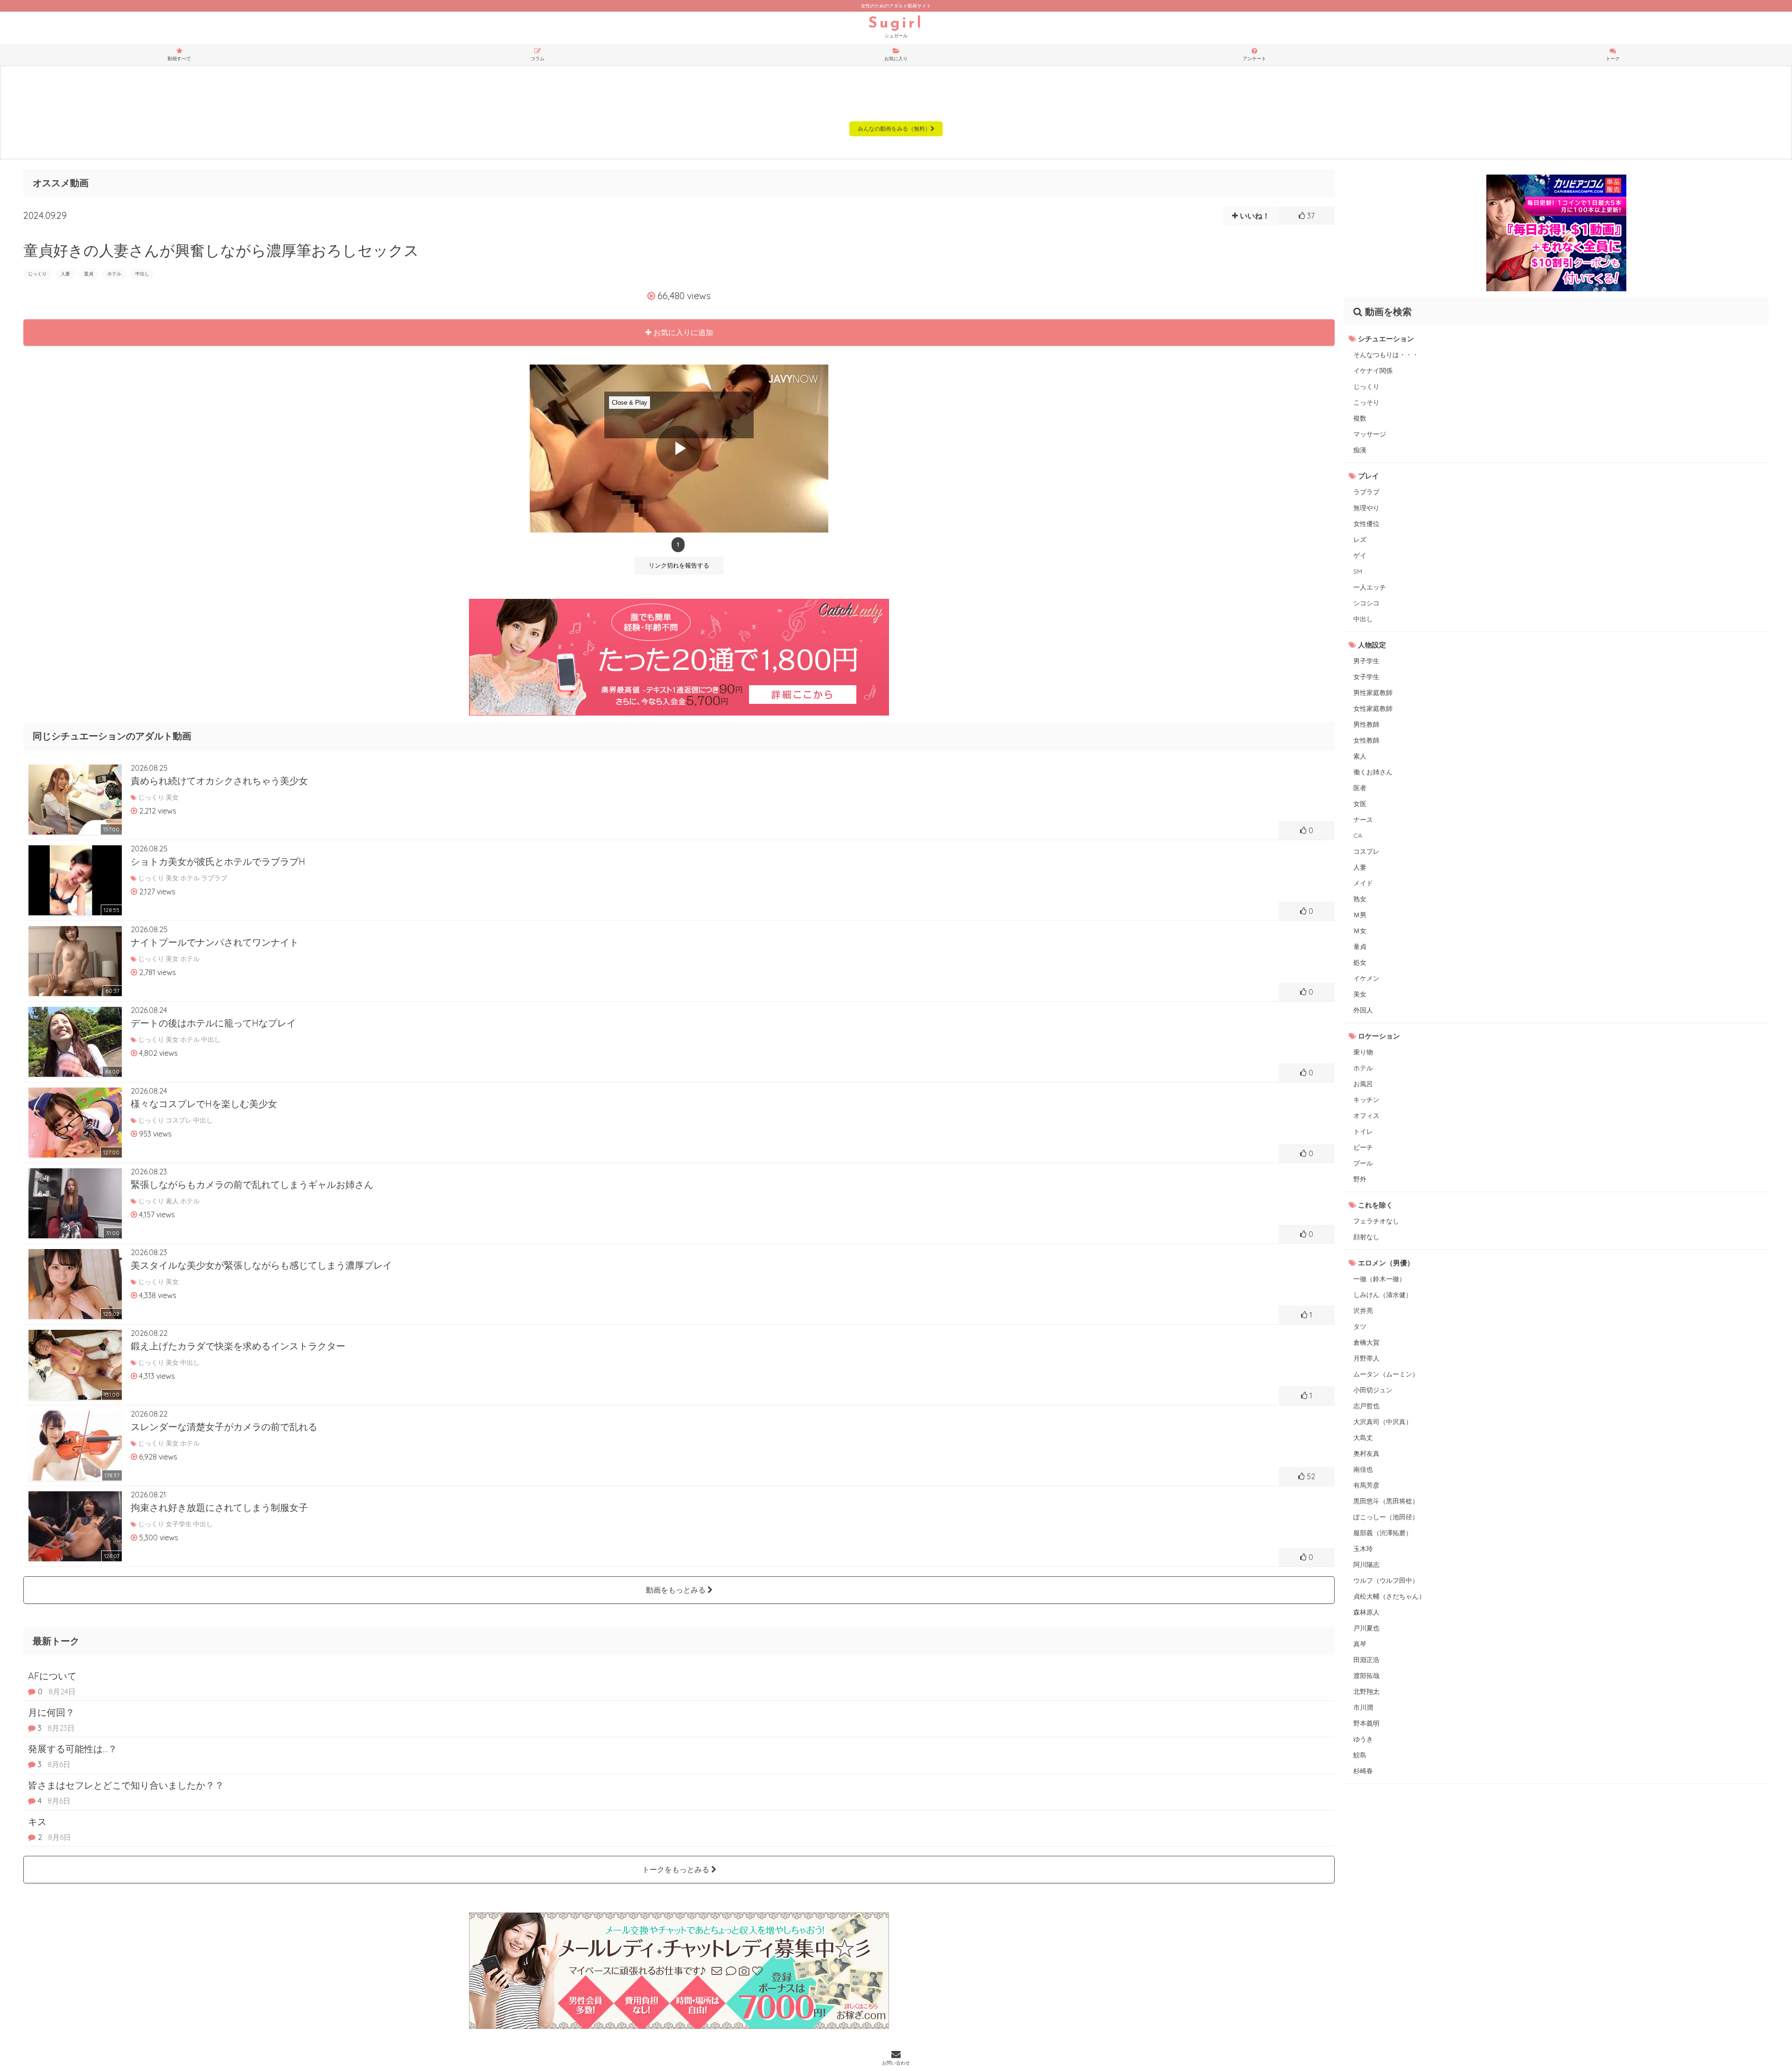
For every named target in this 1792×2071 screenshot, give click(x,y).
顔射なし (1366, 1237)
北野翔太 (1366, 1692)
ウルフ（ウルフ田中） (1386, 1580)
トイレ (1363, 1131)
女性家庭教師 (1373, 709)
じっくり (37, 274)
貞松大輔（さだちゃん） (1389, 1596)
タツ (1360, 1327)
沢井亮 (1363, 1311)
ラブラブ (1366, 492)
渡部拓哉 (1366, 1676)
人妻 (65, 274)
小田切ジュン (1373, 1390)
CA (1358, 835)
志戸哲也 (1366, 1406)
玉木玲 (1363, 1549)
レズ (1360, 540)
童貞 (89, 274)
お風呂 (1363, 1084)
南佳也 (1363, 1469)
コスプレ (1366, 851)
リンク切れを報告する (679, 565)
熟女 (1360, 899)
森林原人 (1366, 1612)
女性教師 (1366, 740)
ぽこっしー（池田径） (1386, 1517)
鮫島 (1360, 1755)
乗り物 (1363, 1052)
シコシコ (1366, 603)
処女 (1360, 962)
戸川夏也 (1366, 1628)
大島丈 (1363, 1438)
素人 (1360, 756)
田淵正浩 (1366, 1660)
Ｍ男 (1360, 915)
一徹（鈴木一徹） (1379, 1279)
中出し (142, 274)
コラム (538, 59)
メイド (1363, 883)
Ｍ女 (1360, 931)
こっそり (1366, 402)
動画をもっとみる (677, 1590)
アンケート (1254, 59)
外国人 (1363, 1010)
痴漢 (1360, 450)
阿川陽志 (1366, 1565)
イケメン (1366, 978)
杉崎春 (1363, 1771)
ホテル (114, 274)
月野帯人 (1366, 1358)
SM (1358, 571)
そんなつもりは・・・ (1386, 355)
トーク (1613, 59)
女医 (1360, 804)
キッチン (1366, 1100)
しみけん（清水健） (1383, 1295)
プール (1363, 1163)
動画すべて (179, 59)
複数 (1360, 418)
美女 (1360, 994)
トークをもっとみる (677, 1869)
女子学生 (1366, 677)
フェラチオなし (1376, 1221)
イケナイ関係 (1373, 371)
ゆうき (1363, 1739)
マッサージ (1370, 434)
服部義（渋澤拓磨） (1383, 1533)
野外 (1360, 1179)
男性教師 (1366, 724)
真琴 (1360, 1644)
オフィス (1366, 1116)
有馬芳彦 (1366, 1485)
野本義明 (1366, 1723)
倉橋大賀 (1366, 1342)
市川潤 (1363, 1707)
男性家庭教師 (1373, 693)
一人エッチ (1370, 587)
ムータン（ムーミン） (1386, 1374)
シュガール (896, 28)
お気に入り (896, 59)
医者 (1360, 788)
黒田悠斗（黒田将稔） (1386, 1501)
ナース (1363, 820)
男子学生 (1366, 661)
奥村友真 (1366, 1453)
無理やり (1366, 508)
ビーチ (1363, 1147)
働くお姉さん (1373, 772)
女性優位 (1366, 524)
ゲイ (1360, 555)
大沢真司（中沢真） (1383, 1422)
